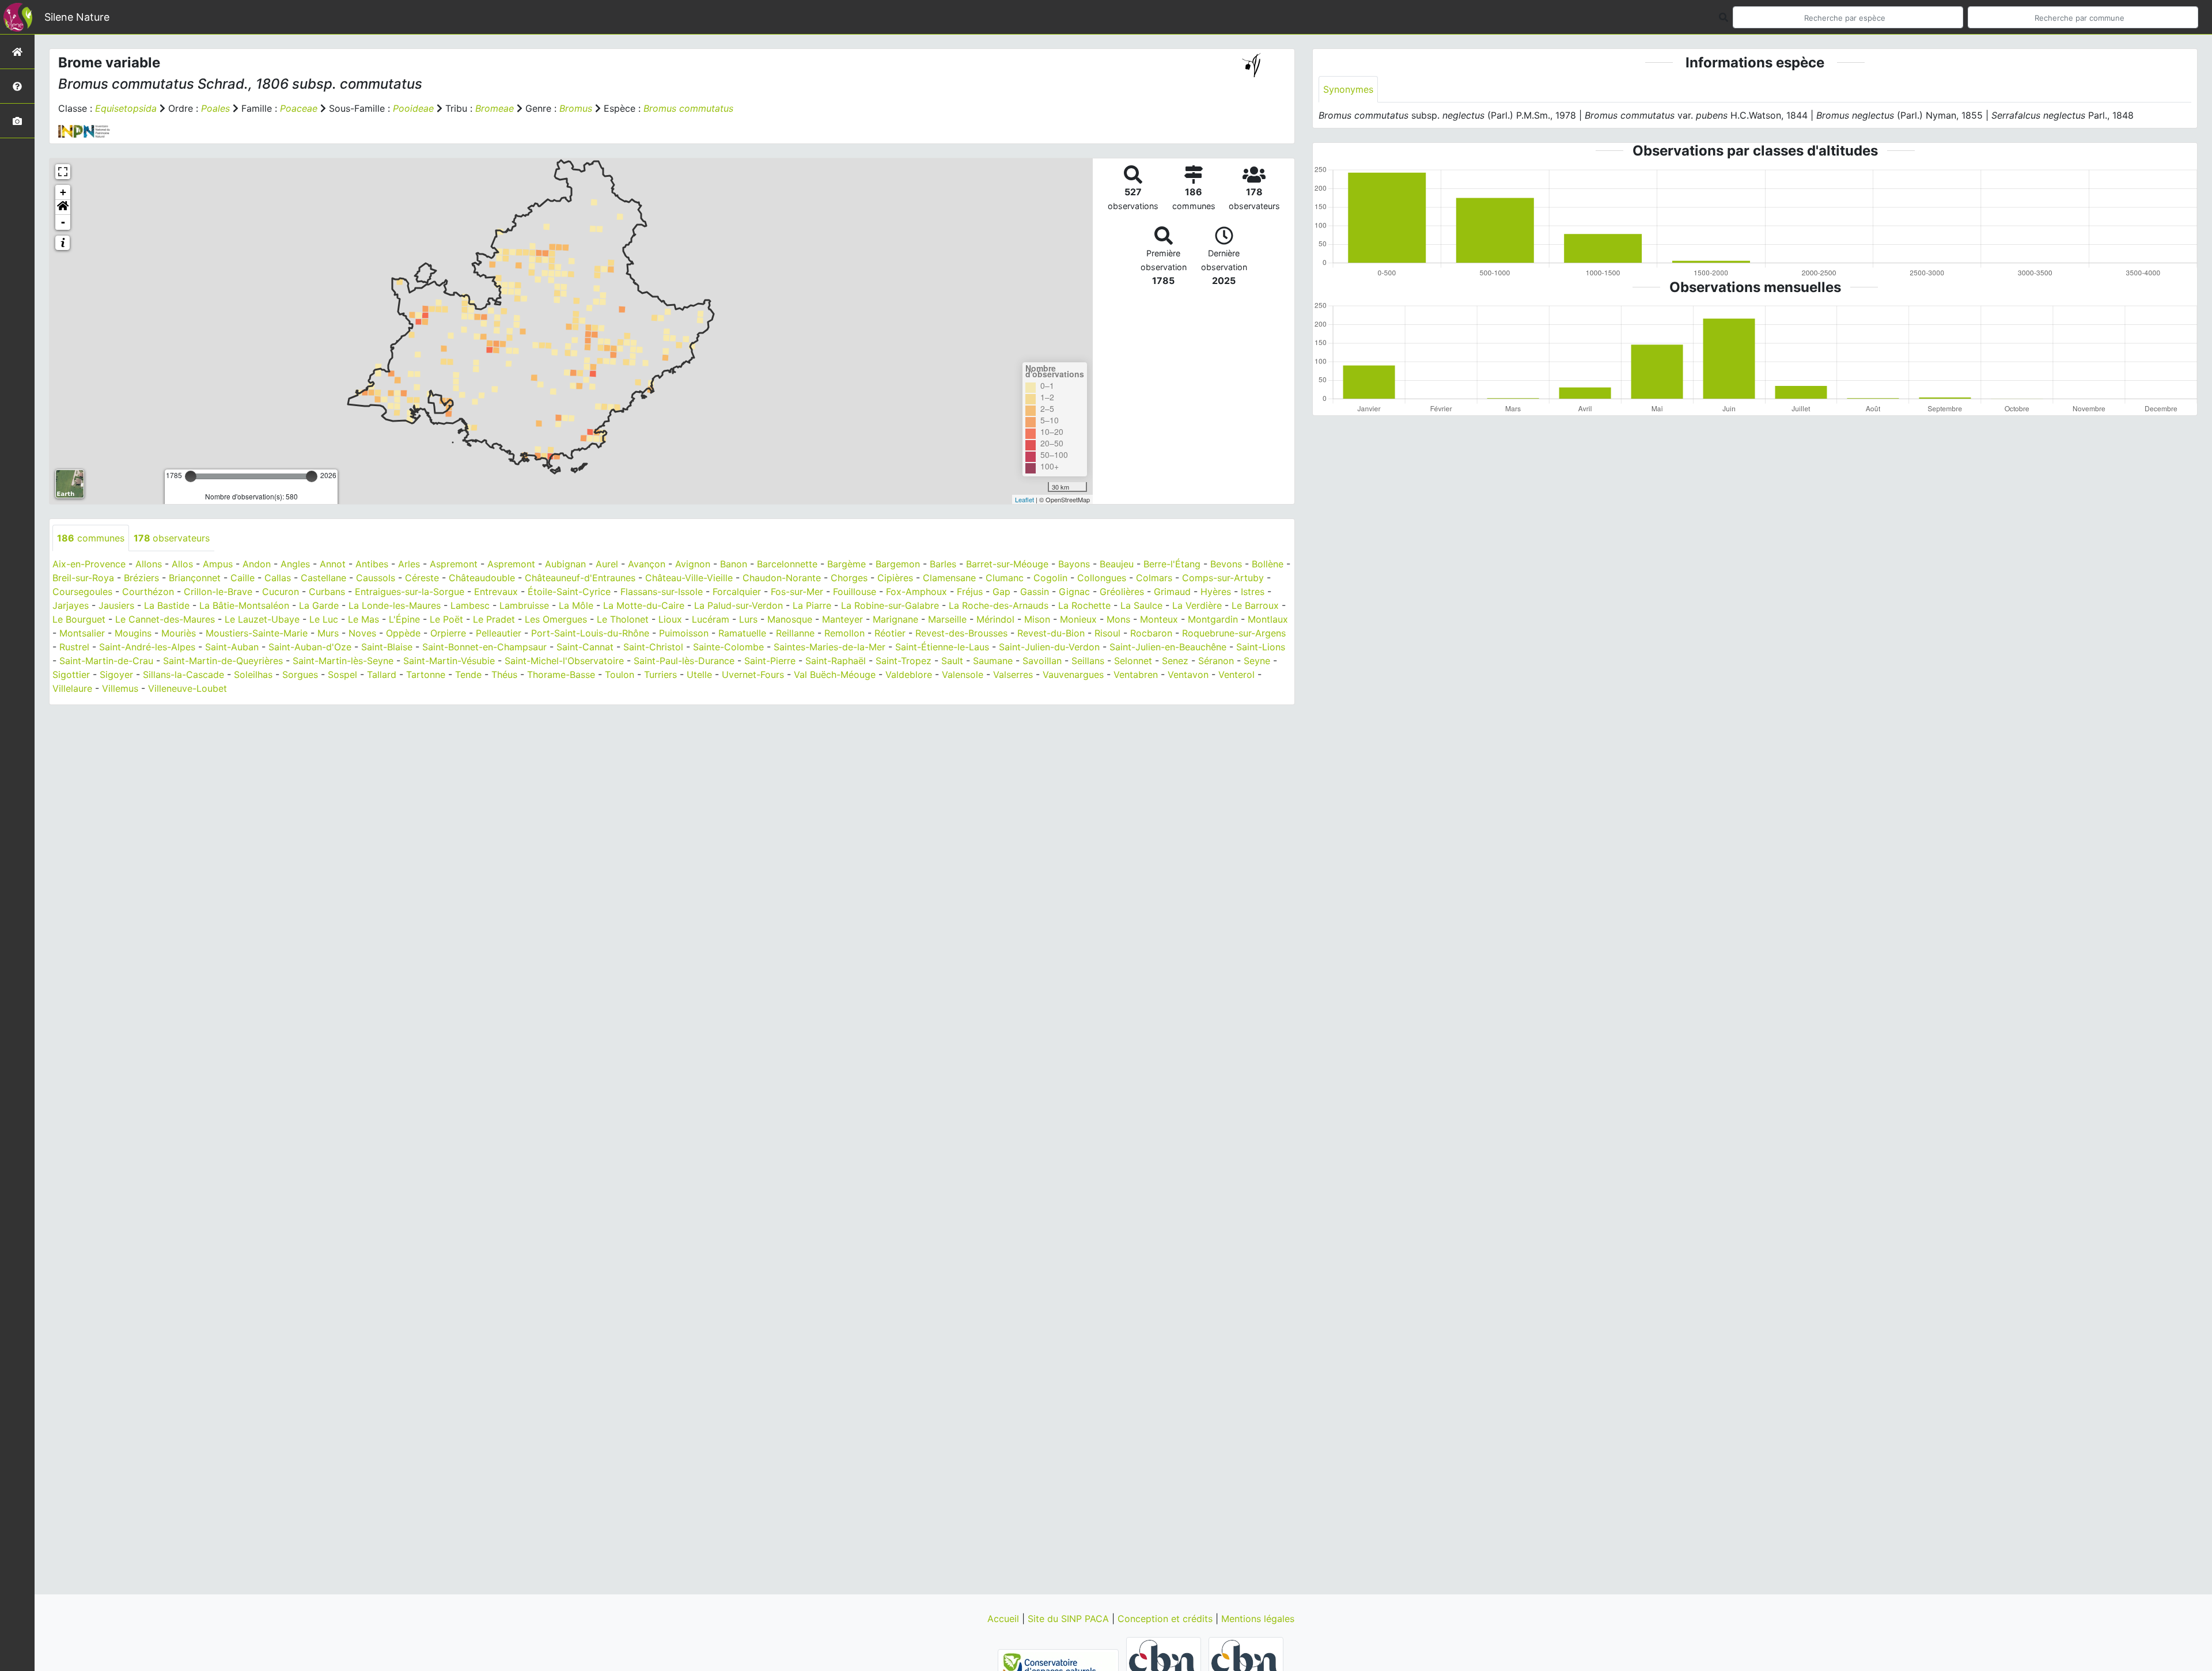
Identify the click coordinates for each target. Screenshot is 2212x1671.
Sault (952, 661)
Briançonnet (195, 578)
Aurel (607, 564)
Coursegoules (82, 592)
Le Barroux (1255, 605)
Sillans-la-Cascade (183, 675)
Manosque (790, 619)
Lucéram (711, 619)
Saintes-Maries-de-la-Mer (829, 647)
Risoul (1107, 633)
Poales (215, 108)
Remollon (844, 633)
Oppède (403, 633)
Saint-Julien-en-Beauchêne (1168, 647)
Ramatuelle (742, 633)
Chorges (849, 578)
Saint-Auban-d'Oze (310, 647)
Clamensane (949, 578)
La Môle (576, 605)
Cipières (895, 578)
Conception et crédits (1166, 1619)
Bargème (846, 564)
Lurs (748, 619)
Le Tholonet (623, 619)
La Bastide (167, 605)
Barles (943, 564)
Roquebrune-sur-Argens (1234, 633)
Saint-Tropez (904, 661)
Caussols (376, 578)
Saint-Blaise (387, 647)
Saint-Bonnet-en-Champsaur (484, 647)
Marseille (947, 619)
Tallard (382, 675)
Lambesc (470, 605)
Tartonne (426, 675)
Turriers (660, 675)
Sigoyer (116, 675)
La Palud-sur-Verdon (738, 605)
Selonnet (1133, 661)
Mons (1118, 619)
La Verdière (1197, 605)
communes (91, 538)
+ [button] (63, 192)
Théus (504, 675)
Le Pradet (494, 619)
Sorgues (300, 675)
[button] (63, 207)
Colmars (1154, 578)
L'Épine (404, 619)
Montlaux (1268, 619)
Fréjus (970, 592)
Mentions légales (1258, 1619)
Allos (182, 564)
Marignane (895, 619)
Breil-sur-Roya (83, 578)
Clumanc (1005, 578)
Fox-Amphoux (916, 592)
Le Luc (324, 619)
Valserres (1013, 675)
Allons (149, 564)
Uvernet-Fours (753, 675)
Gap (1001, 592)
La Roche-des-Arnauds (999, 605)
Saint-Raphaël (836, 661)
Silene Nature (77, 17)
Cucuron (281, 592)
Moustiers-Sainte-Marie (257, 633)
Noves (362, 633)
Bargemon (898, 564)
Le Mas (363, 619)
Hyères (1216, 592)
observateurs (172, 538)
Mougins (133, 633)
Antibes (372, 564)
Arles (409, 564)
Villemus (120, 688)
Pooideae (413, 108)
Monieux (1078, 619)
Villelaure (72, 688)
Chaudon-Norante (782, 578)
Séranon (1216, 661)
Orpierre (448, 633)
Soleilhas (253, 675)
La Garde (319, 605)
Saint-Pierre (770, 661)
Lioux (670, 619)
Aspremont (454, 564)
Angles (295, 564)
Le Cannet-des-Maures (165, 619)
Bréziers (141, 578)
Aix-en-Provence (89, 564)
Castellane (323, 578)
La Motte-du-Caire (644, 605)
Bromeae (495, 108)
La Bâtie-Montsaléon (244, 605)
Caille (243, 578)
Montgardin (1213, 619)
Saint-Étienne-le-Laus (942, 647)
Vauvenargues (1073, 675)
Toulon (620, 675)
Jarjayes (71, 605)
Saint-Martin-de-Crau (106, 661)
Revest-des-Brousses (961, 633)
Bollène (1268, 564)
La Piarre (812, 605)
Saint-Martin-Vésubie (449, 661)
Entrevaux (496, 592)
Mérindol (995, 619)
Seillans (1088, 661)
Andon (257, 564)
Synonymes (1348, 89)
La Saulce (1141, 605)
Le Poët (446, 619)
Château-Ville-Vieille (689, 578)
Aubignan (565, 564)
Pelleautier (499, 633)
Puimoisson (684, 633)
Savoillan (1042, 661)
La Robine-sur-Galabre (890, 605)
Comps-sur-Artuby (1223, 578)
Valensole (963, 675)
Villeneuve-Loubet (188, 688)
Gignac (1074, 592)
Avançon (647, 564)
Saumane (993, 661)
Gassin (1035, 592)
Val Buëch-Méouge (835, 675)
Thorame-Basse (561, 675)
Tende (468, 675)
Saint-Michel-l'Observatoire (564, 661)
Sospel (342, 675)
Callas (278, 578)
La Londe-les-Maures (395, 605)
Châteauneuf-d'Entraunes (580, 578)
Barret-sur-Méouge (1007, 564)
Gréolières (1122, 592)
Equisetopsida (126, 108)
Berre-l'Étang (1172, 564)
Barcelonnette (787, 564)
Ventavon (1188, 675)
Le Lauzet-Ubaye (262, 619)
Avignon (693, 564)
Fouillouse (855, 592)
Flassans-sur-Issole (662, 592)
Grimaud (1172, 592)
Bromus (576, 108)
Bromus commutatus (688, 108)
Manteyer (842, 619)
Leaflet (1024, 499)
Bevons (1226, 564)
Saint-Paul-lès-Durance (684, 661)
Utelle (699, 675)
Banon (734, 564)
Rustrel (74, 647)
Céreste (422, 578)
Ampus (218, 564)
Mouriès (179, 633)
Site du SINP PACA (1070, 1619)
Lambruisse (524, 605)
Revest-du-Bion (1051, 633)
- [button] (63, 222)
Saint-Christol (653, 647)
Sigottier (71, 675)
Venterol (1236, 675)
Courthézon (148, 592)
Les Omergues (556, 619)
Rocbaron (1151, 633)
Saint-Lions (1261, 647)
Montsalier (82, 633)
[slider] (191, 476)
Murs (328, 633)
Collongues (1102, 578)
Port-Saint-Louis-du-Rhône (590, 633)
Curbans (327, 592)
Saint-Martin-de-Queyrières (223, 661)
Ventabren (1136, 675)
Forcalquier (737, 592)
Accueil (1005, 1619)
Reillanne (795, 633)
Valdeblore (909, 675)
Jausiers (116, 605)
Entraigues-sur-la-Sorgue (410, 592)
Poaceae (299, 108)
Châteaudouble (482, 578)
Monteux (1159, 619)
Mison (1037, 619)
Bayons (1074, 564)
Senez (1175, 661)
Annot (333, 564)
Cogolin (1050, 578)
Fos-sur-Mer (797, 592)
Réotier (890, 633)
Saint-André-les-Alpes (147, 647)
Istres (1253, 592)
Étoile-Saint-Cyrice (569, 592)
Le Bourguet (79, 619)
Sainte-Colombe (728, 647)
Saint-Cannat (585, 647)
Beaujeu (1117, 564)
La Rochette (1084, 605)
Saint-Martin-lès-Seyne (343, 661)
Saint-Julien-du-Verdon (1049, 647)
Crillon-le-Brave (218, 592)
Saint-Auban (232, 647)
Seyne (1257, 661)
